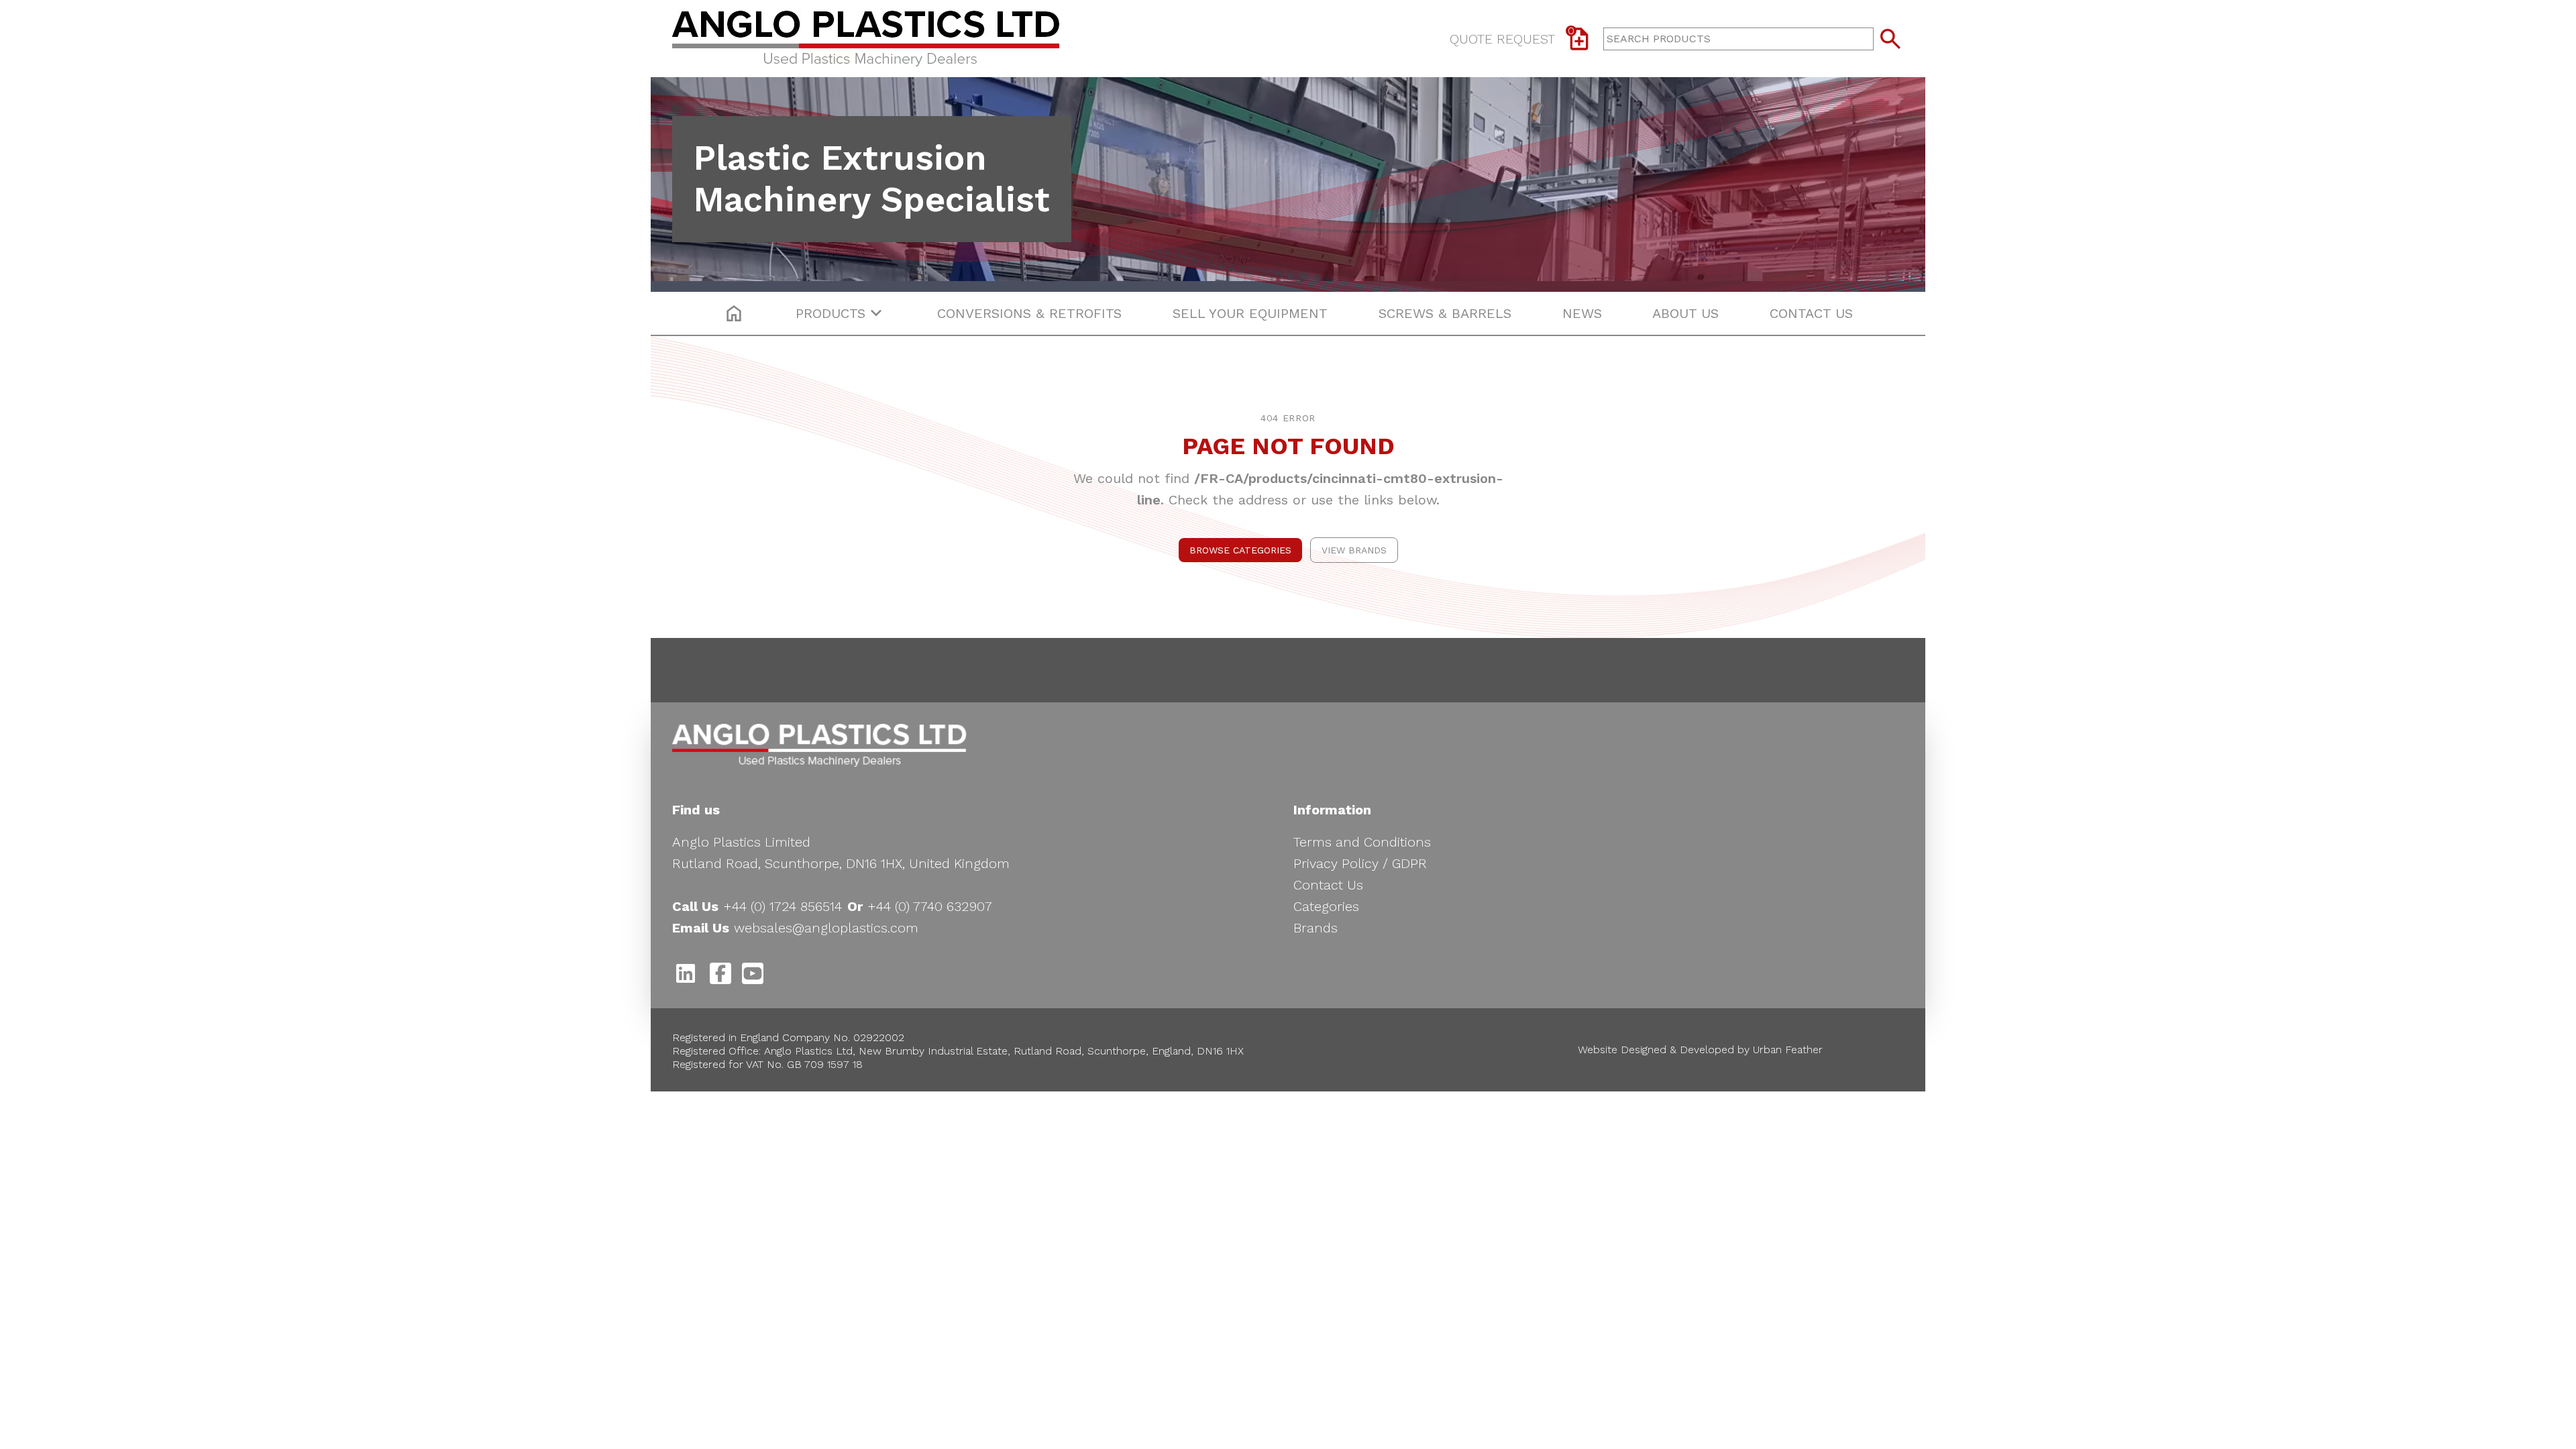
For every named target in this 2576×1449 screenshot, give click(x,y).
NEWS (1582, 313)
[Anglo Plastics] (819, 745)
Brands (1316, 928)
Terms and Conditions (1362, 842)
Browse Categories (1240, 550)
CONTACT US (1811, 313)
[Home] (877, 39)
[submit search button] (1890, 39)
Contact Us (1328, 885)
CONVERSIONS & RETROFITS (1029, 313)
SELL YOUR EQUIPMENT (1250, 313)
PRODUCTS (830, 313)
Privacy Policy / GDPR (1360, 863)
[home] (734, 313)
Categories (1326, 906)
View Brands (1354, 550)
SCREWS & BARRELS (1445, 313)
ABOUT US (1685, 313)
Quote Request (1512, 36)
